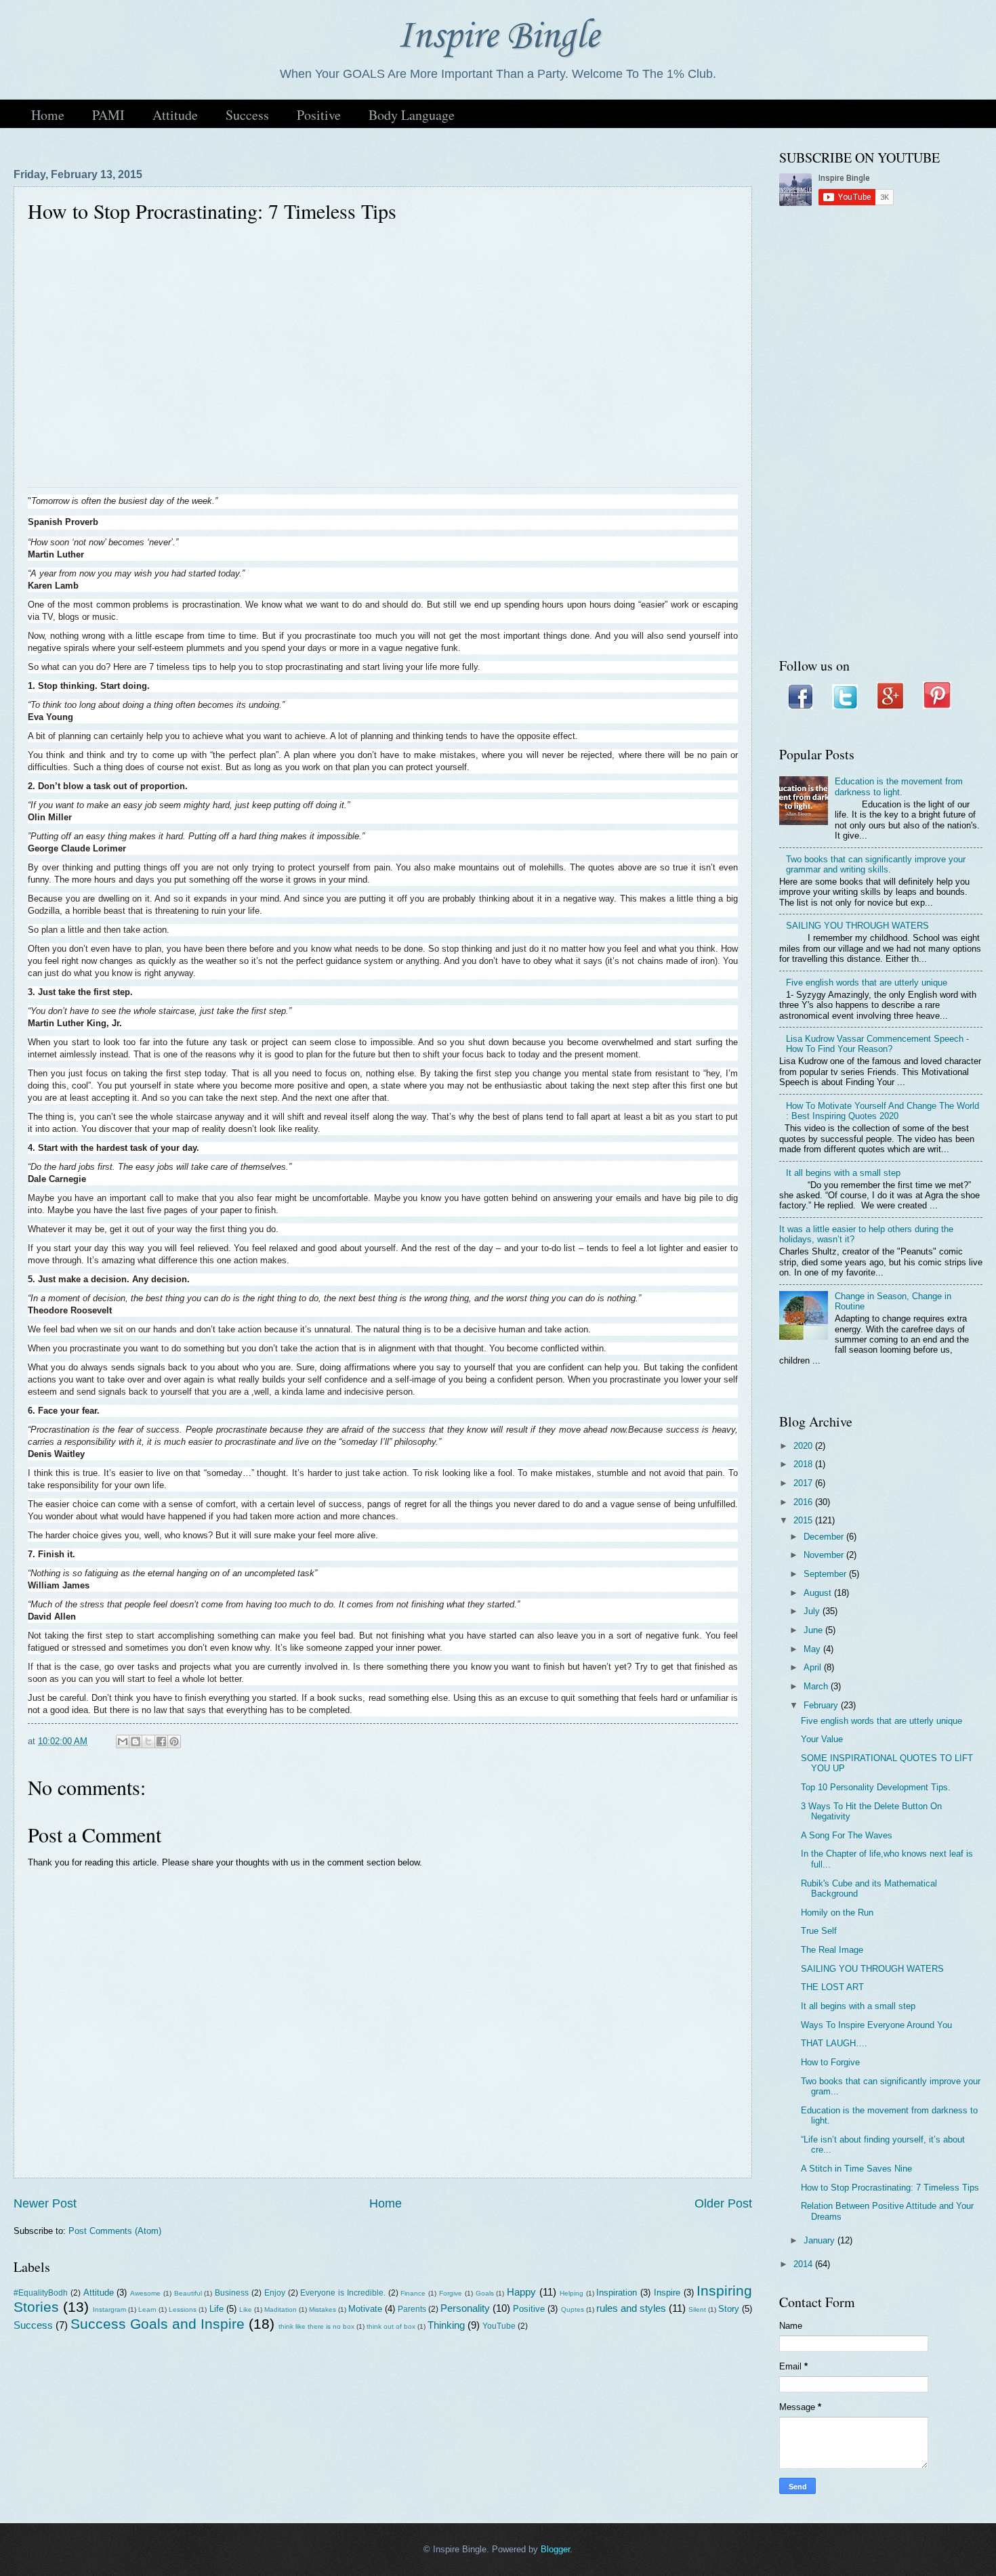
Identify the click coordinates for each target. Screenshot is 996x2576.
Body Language (412, 115)
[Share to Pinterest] (174, 1741)
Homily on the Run (837, 1913)
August (819, 1593)
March (817, 1686)
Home (48, 115)
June (814, 1630)
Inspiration (617, 2293)
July (813, 1611)
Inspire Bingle (498, 37)
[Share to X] (148, 1741)
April (814, 1667)
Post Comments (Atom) (115, 2231)
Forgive (451, 2293)
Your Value (822, 1739)
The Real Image (832, 1950)
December (825, 1537)
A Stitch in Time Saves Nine (856, 2169)
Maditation (281, 2309)
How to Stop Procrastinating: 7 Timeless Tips (890, 2188)
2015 (804, 1520)
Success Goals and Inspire (158, 2324)
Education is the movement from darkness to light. (899, 786)
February (822, 1705)
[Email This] (123, 1741)
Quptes (573, 2309)
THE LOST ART (832, 1987)
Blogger (555, 2549)
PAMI (108, 115)
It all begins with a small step (843, 1173)
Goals (485, 2293)
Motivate (365, 2309)
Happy (521, 2292)
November (825, 1555)
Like (246, 2309)
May (813, 1649)
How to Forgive (830, 2062)
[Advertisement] (881, 433)
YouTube (499, 2326)
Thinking (446, 2325)
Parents (412, 2309)
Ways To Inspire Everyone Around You (876, 2025)
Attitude (175, 115)
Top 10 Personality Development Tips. (876, 1787)
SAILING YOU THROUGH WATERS (857, 926)
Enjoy (275, 2293)
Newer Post (45, 2203)
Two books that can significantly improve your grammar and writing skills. (876, 864)
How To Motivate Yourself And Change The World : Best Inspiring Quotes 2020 (883, 1111)
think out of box (391, 2326)
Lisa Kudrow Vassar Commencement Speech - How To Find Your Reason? (877, 1044)
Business (232, 2293)
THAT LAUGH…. (834, 2043)
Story (729, 2309)
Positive (319, 115)
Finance (413, 2293)
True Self (819, 1931)
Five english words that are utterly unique (867, 983)
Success (247, 115)
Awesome (145, 2293)
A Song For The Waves (847, 1835)
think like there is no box (316, 2326)
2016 (804, 1502)
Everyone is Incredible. (343, 2293)
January (821, 2240)
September (826, 1574)
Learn (147, 2309)
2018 (804, 1464)
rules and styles (631, 2308)
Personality (465, 2308)
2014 (804, 2264)
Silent (697, 2309)
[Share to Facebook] (161, 1741)
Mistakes (323, 2309)
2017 (804, 1483)
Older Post (723, 2203)
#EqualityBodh (41, 2293)
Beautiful (188, 2293)
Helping (572, 2293)
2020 (804, 1446)
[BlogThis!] (136, 1741)
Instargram (109, 2309)
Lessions (183, 2309)
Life (216, 2309)
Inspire (667, 2293)
